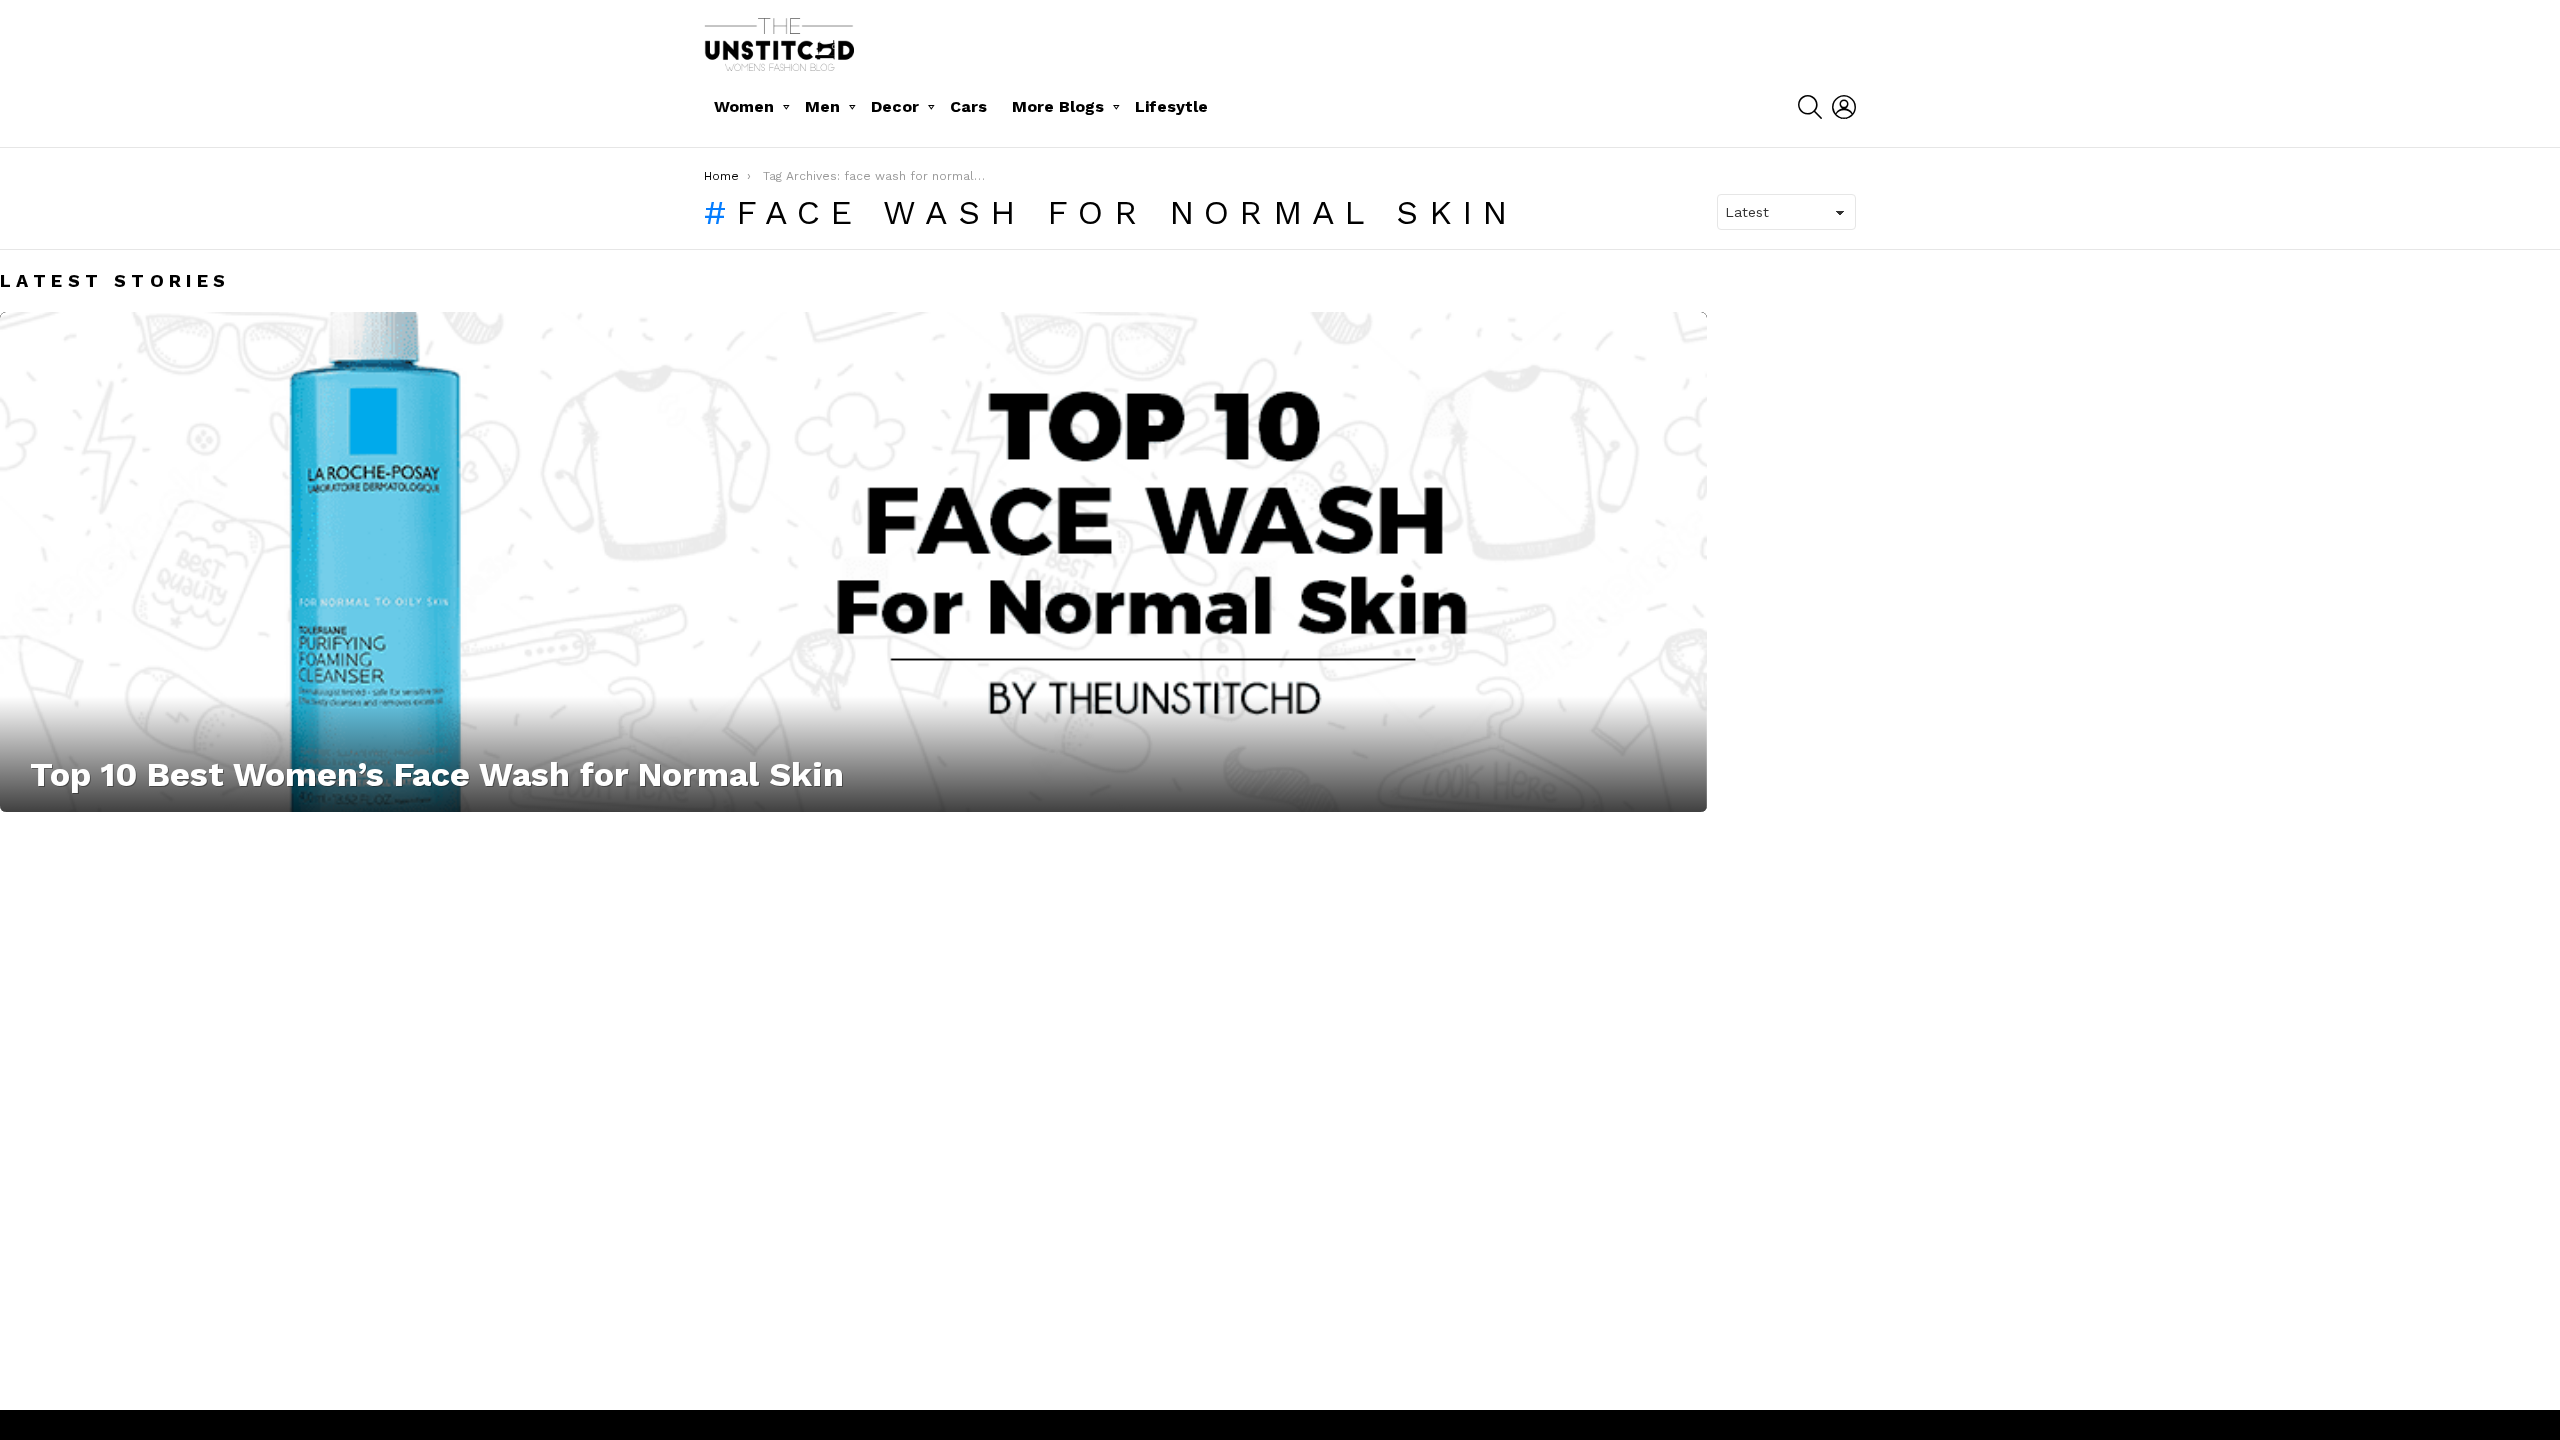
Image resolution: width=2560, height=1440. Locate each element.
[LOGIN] (1844, 107)
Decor (895, 106)
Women (744, 106)
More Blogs (1058, 106)
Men (822, 106)
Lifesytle (1171, 106)
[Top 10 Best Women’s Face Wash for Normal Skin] (853, 562)
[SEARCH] (1810, 107)
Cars (968, 106)
